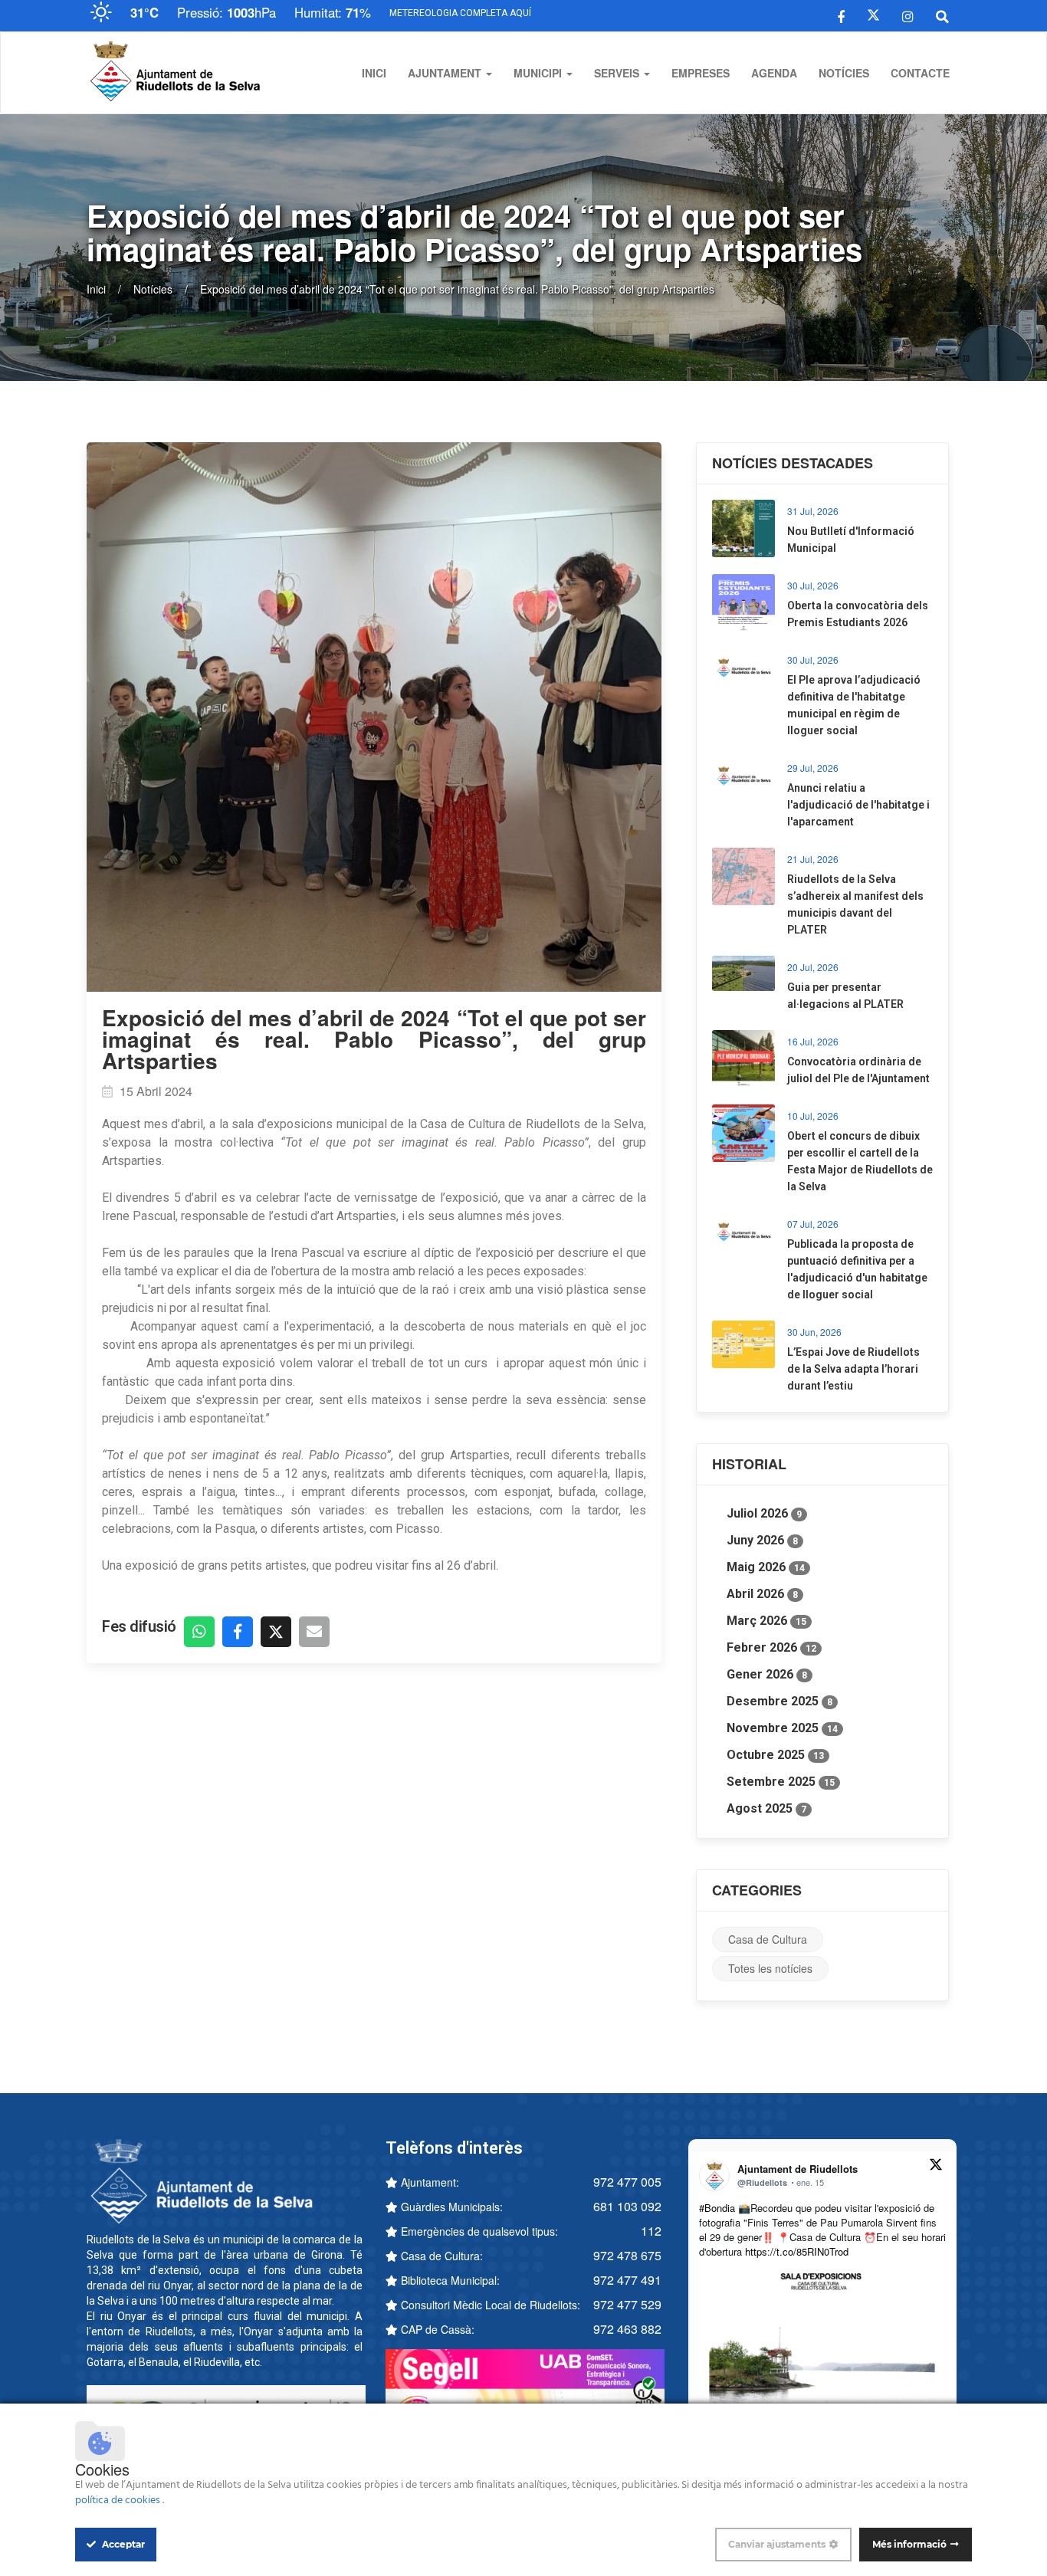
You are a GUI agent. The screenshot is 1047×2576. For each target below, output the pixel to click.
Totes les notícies (770, 1968)
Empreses (701, 73)
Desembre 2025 (780, 1701)
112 (651, 2231)
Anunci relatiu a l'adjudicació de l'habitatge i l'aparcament (858, 805)
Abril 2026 (762, 1594)
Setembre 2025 (781, 1782)
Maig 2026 (766, 1567)
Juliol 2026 (764, 1513)
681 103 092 (627, 2206)
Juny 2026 (762, 1540)
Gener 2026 (767, 1674)
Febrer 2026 (771, 1647)
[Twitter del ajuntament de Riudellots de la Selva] (873, 15)
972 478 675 (627, 2255)
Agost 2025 (766, 1808)
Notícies (844, 73)
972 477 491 (627, 2280)
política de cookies (119, 2501)
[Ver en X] (936, 2167)
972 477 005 (627, 2182)
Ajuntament (446, 73)
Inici (374, 73)
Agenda (774, 73)
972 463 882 (627, 2329)
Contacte (920, 73)
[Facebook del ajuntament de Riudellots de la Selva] (841, 15)
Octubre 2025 (775, 1755)
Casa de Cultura (768, 1939)
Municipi (539, 73)
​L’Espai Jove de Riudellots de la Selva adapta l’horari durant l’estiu (853, 1369)
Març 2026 (766, 1621)
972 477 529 (627, 2304)
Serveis (618, 73)
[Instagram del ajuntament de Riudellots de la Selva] (908, 15)
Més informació (909, 2544)
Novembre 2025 (782, 1728)
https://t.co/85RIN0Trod (797, 2251)
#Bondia (717, 2208)
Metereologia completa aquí (460, 13)
